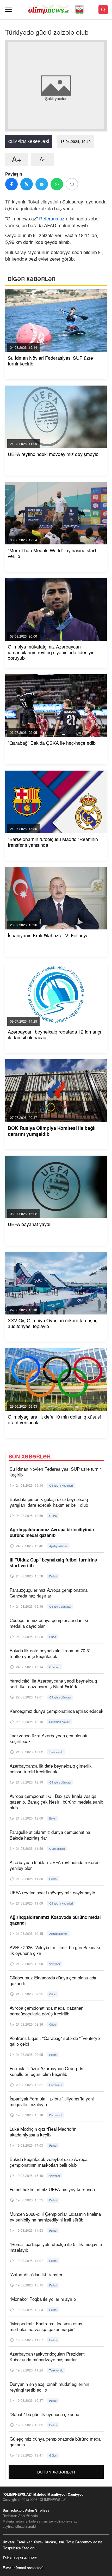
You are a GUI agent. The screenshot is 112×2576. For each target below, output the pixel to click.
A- (42, 159)
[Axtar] (103, 10)
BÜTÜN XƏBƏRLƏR (56, 2472)
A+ (17, 159)
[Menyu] (8, 10)
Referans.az (52, 218)
